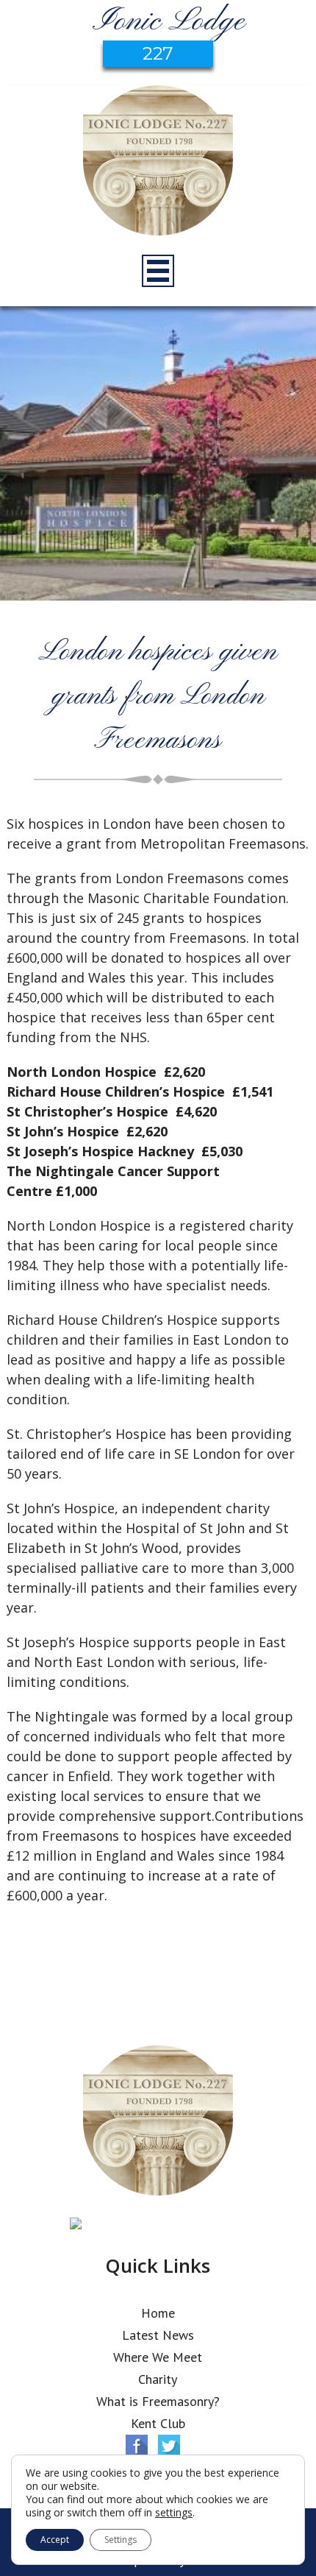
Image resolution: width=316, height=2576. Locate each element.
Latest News (158, 2335)
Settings (121, 2540)
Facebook (137, 2446)
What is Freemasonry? (158, 2401)
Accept (55, 2540)
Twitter (169, 2446)
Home (158, 2313)
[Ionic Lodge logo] (158, 163)
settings (174, 2513)
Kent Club (158, 2423)
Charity (158, 2379)
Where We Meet (158, 2357)
